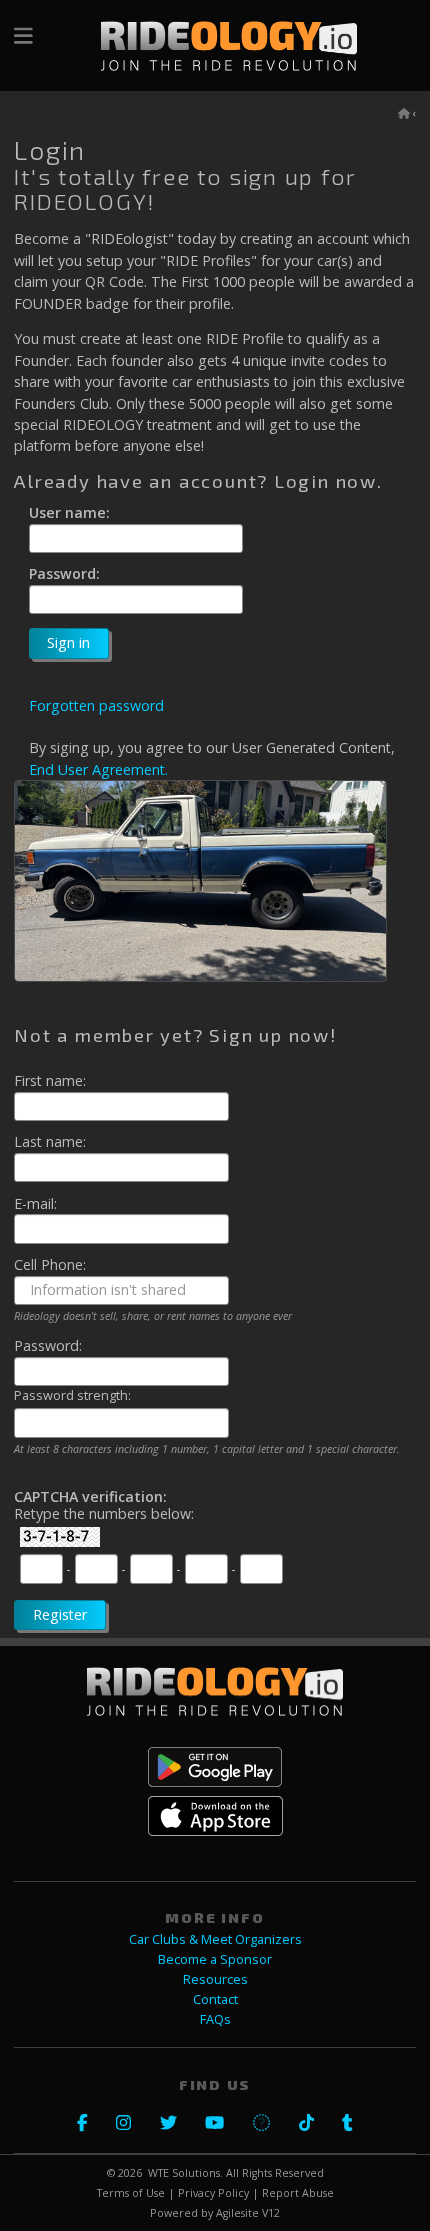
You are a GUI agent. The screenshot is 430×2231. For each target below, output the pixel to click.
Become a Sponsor (215, 1959)
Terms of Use (131, 2193)
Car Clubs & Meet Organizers (215, 1939)
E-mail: (35, 1204)
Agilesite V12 (248, 2213)
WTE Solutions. (185, 2173)
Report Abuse (298, 2193)
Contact (215, 1999)
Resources (215, 1979)
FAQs (215, 2019)
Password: (64, 574)
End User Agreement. (98, 769)
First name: (50, 1081)
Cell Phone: (50, 1265)
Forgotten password (96, 705)
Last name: (50, 1142)
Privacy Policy (213, 2193)
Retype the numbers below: (104, 1514)
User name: (69, 513)
